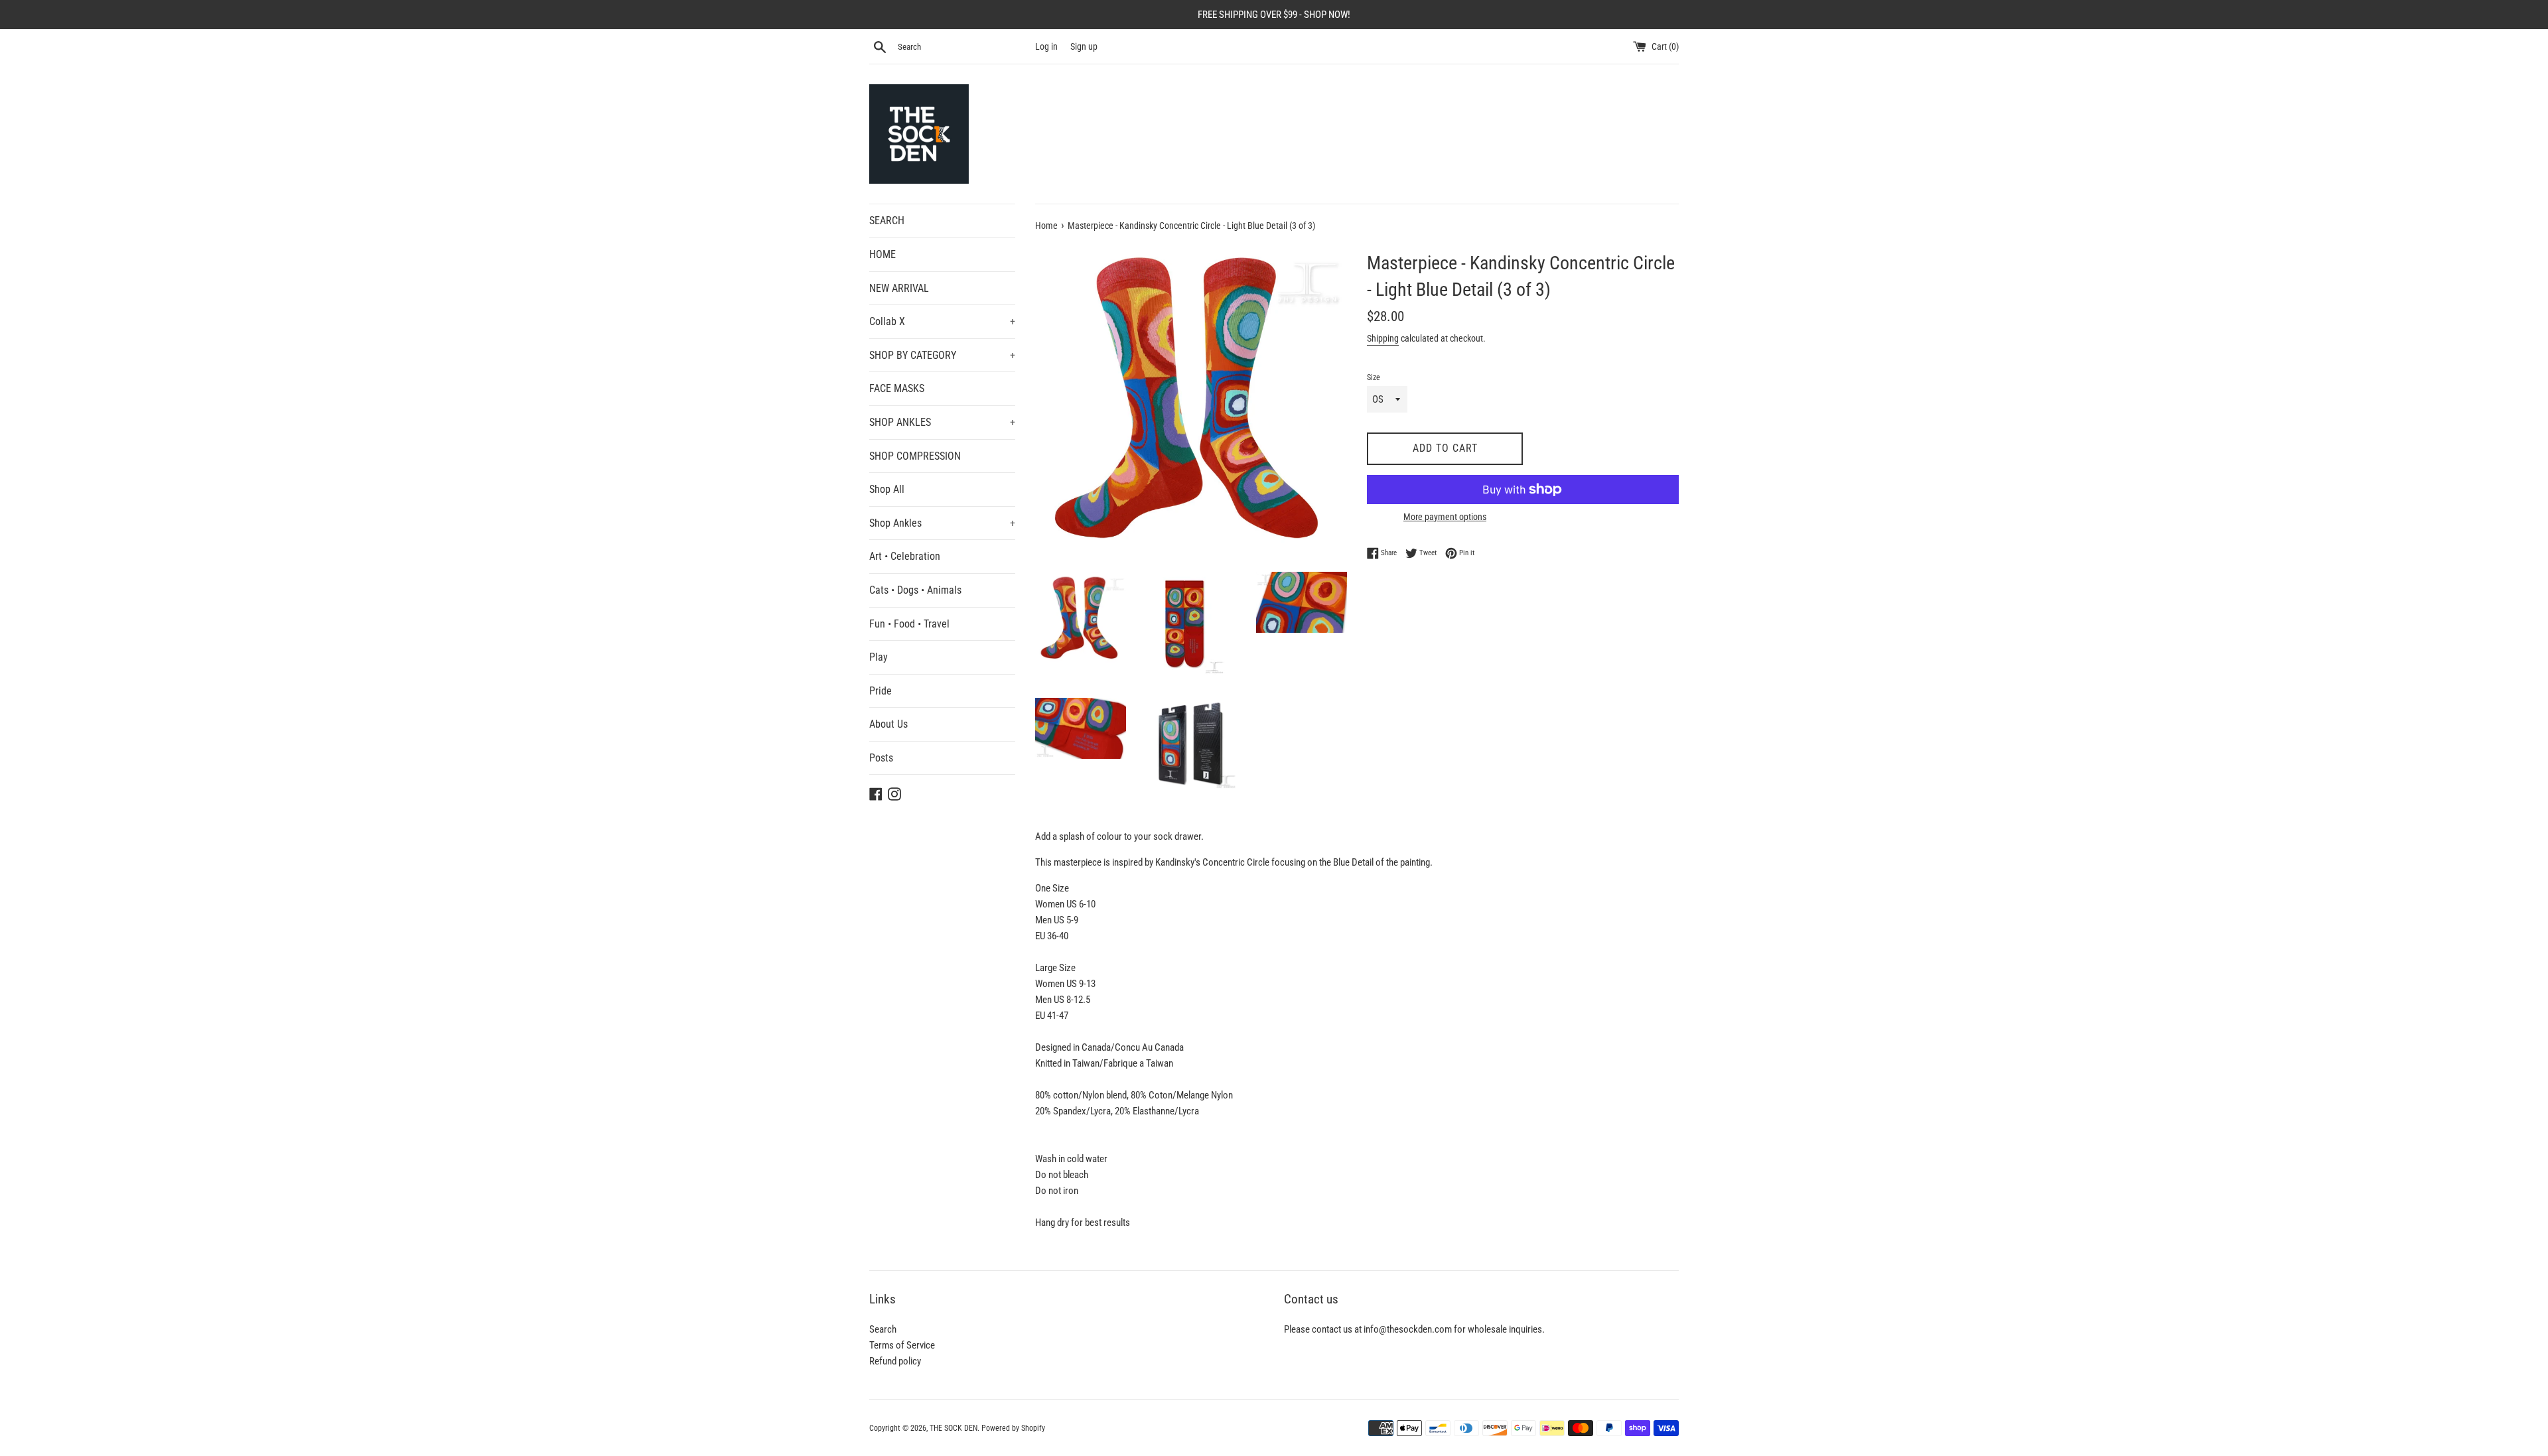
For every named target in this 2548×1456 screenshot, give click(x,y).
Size (1374, 377)
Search (883, 1329)
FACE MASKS (897, 388)
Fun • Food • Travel (909, 624)
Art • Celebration (905, 556)
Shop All (887, 489)
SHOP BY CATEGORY (942, 355)
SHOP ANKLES (942, 422)
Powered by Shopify (1013, 1428)
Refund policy (895, 1361)
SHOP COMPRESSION (915, 456)
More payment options (1445, 517)
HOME (883, 254)
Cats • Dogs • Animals (915, 590)
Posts (881, 758)
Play (879, 657)
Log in (1046, 46)
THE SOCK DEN (954, 1428)
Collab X (942, 321)
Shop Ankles (942, 523)
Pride (881, 691)
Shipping (1383, 338)
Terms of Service (902, 1345)
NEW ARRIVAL (899, 288)
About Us (888, 724)
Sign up (1084, 46)
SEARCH (887, 221)
